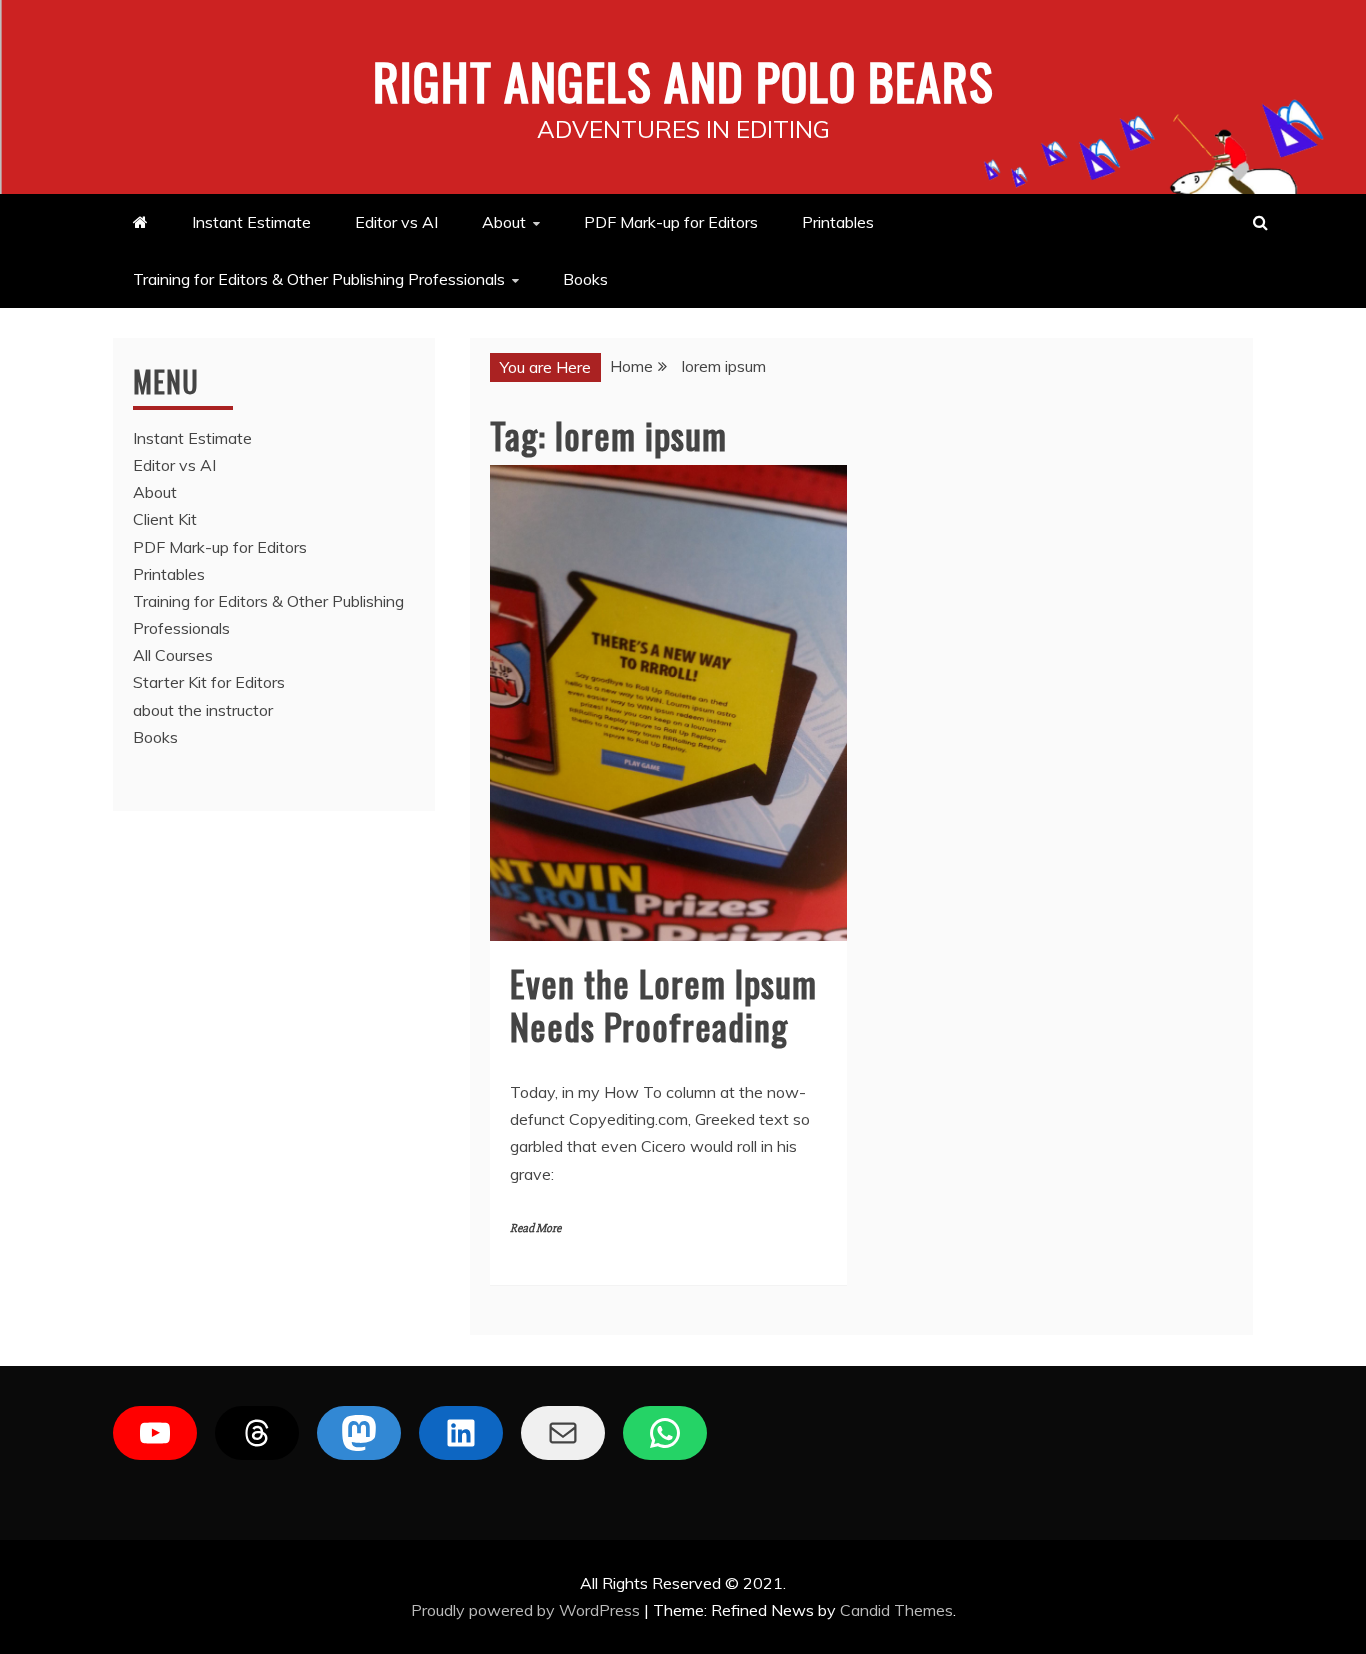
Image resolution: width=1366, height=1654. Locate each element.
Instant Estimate (251, 222)
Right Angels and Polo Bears (683, 80)
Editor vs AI (396, 222)
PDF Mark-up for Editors (671, 222)
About (504, 222)
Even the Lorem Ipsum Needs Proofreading (663, 1004)
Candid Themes (896, 1610)
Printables (838, 222)
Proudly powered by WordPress (527, 1610)
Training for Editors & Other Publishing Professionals (319, 279)
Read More (535, 1228)
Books (585, 279)
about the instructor (203, 710)
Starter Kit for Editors (209, 682)
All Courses (173, 655)
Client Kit (165, 519)
